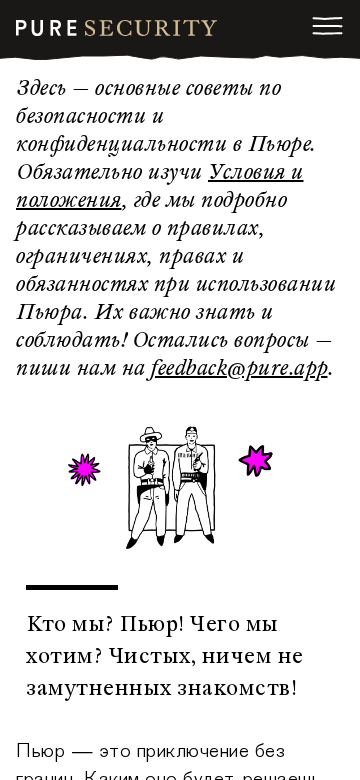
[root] (116, 28)
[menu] (328, 26)
